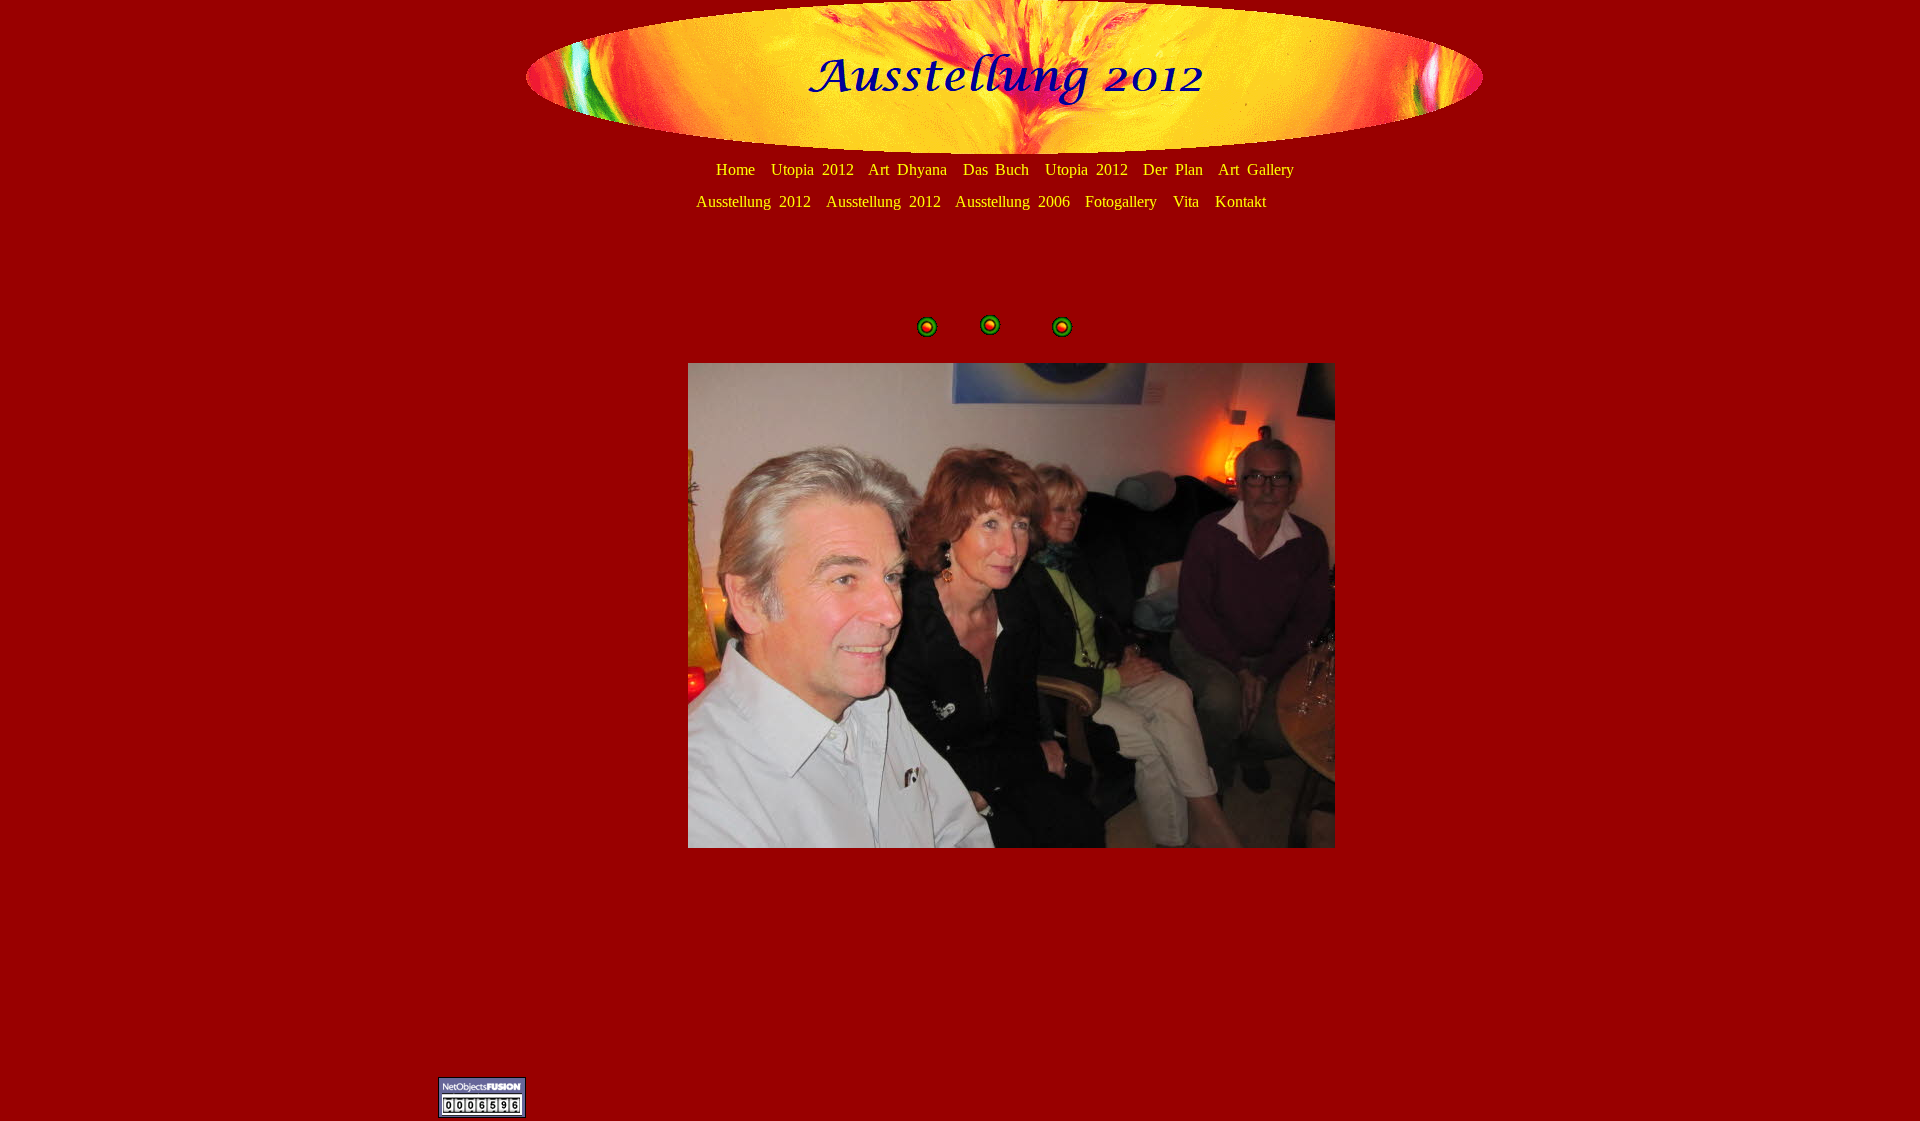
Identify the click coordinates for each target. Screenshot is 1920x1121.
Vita (1186, 201)
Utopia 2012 (812, 169)
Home (735, 169)
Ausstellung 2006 (1012, 201)
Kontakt (1240, 201)
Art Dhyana (907, 169)
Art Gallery (1256, 169)
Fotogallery (1121, 201)
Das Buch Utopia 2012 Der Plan (1083, 169)
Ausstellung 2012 (753, 201)
